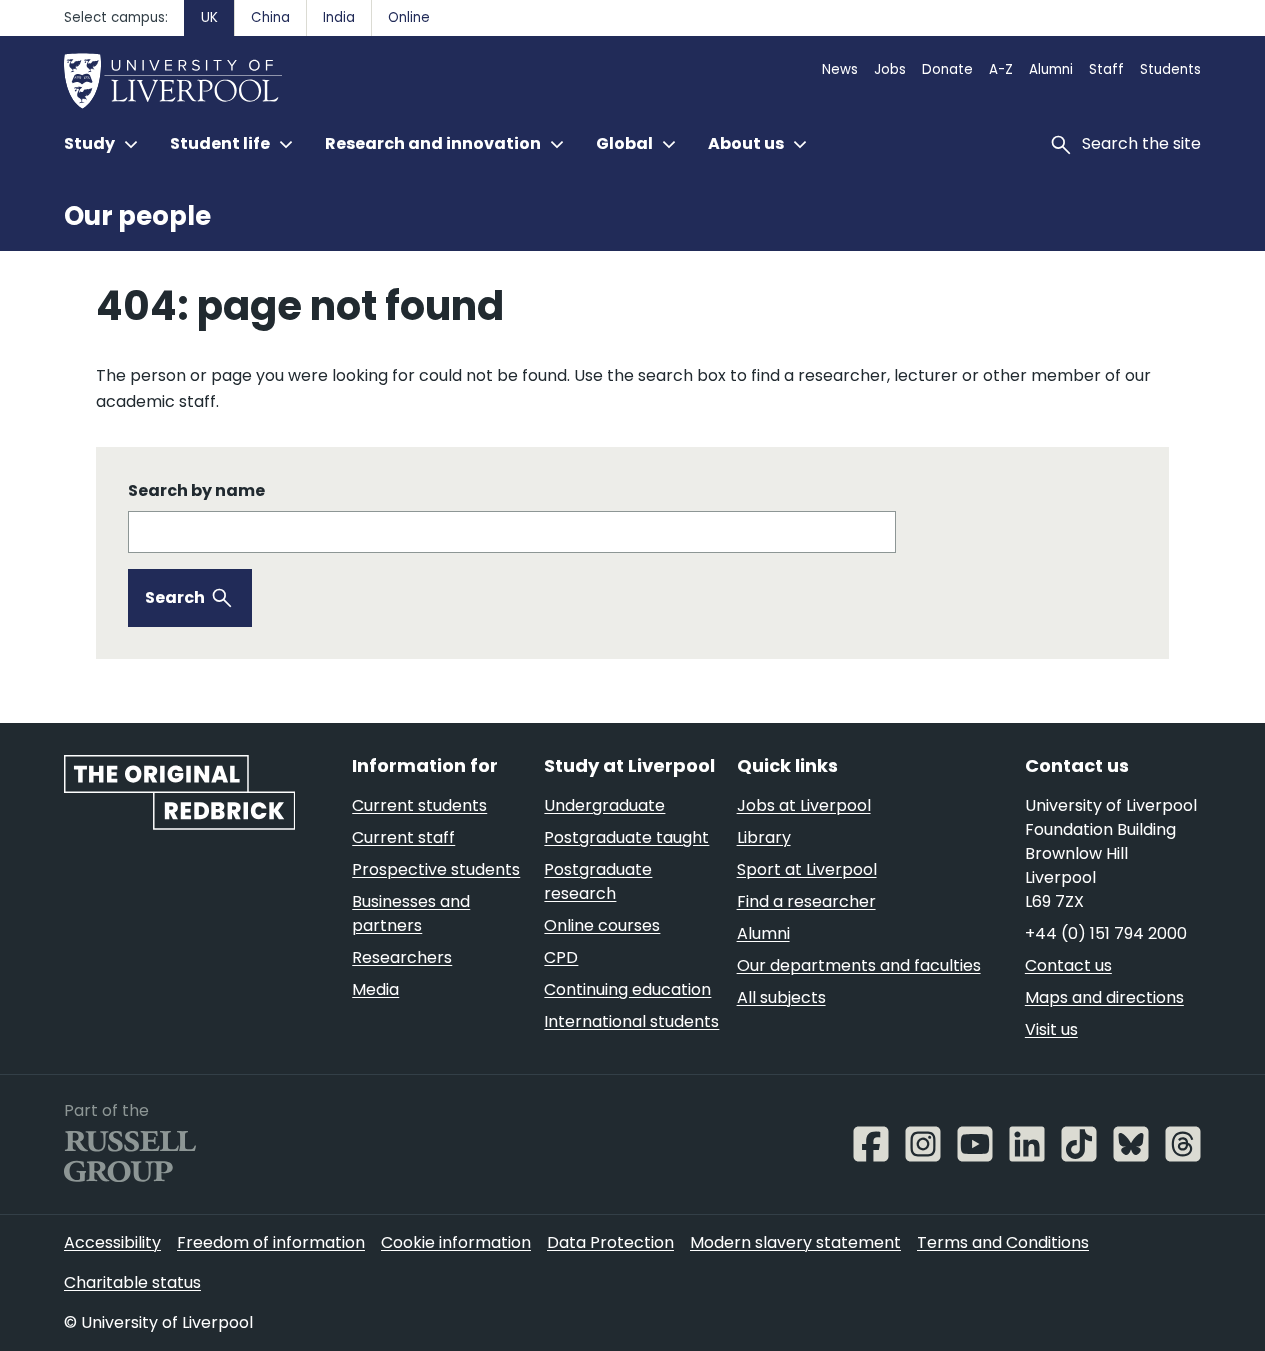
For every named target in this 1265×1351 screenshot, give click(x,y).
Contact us (1068, 965)
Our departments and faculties (859, 965)
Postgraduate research (598, 881)
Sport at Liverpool (807, 869)
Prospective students (436, 869)
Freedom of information (271, 1242)
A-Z (1001, 69)
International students (631, 1021)
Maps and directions (1104, 997)
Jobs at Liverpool (804, 805)
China (270, 17)
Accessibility (112, 1242)
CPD (561, 957)
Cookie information (456, 1242)
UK (209, 17)
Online (409, 17)
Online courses (602, 925)
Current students (419, 805)
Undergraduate (604, 805)
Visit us (1051, 1029)
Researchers (402, 957)
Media (375, 989)
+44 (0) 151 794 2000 (1106, 933)
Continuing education (627, 989)
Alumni (1051, 69)
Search (175, 597)
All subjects (781, 997)
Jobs (890, 69)
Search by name (196, 490)
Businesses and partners (411, 913)
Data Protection (610, 1242)
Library (764, 837)
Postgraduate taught (626, 837)
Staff (1106, 69)
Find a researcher (806, 901)
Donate (947, 69)
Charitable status (132, 1282)
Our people (137, 216)
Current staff (403, 837)
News (840, 69)
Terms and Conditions (1003, 1242)
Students (1170, 69)
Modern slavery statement (795, 1242)
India (339, 17)
